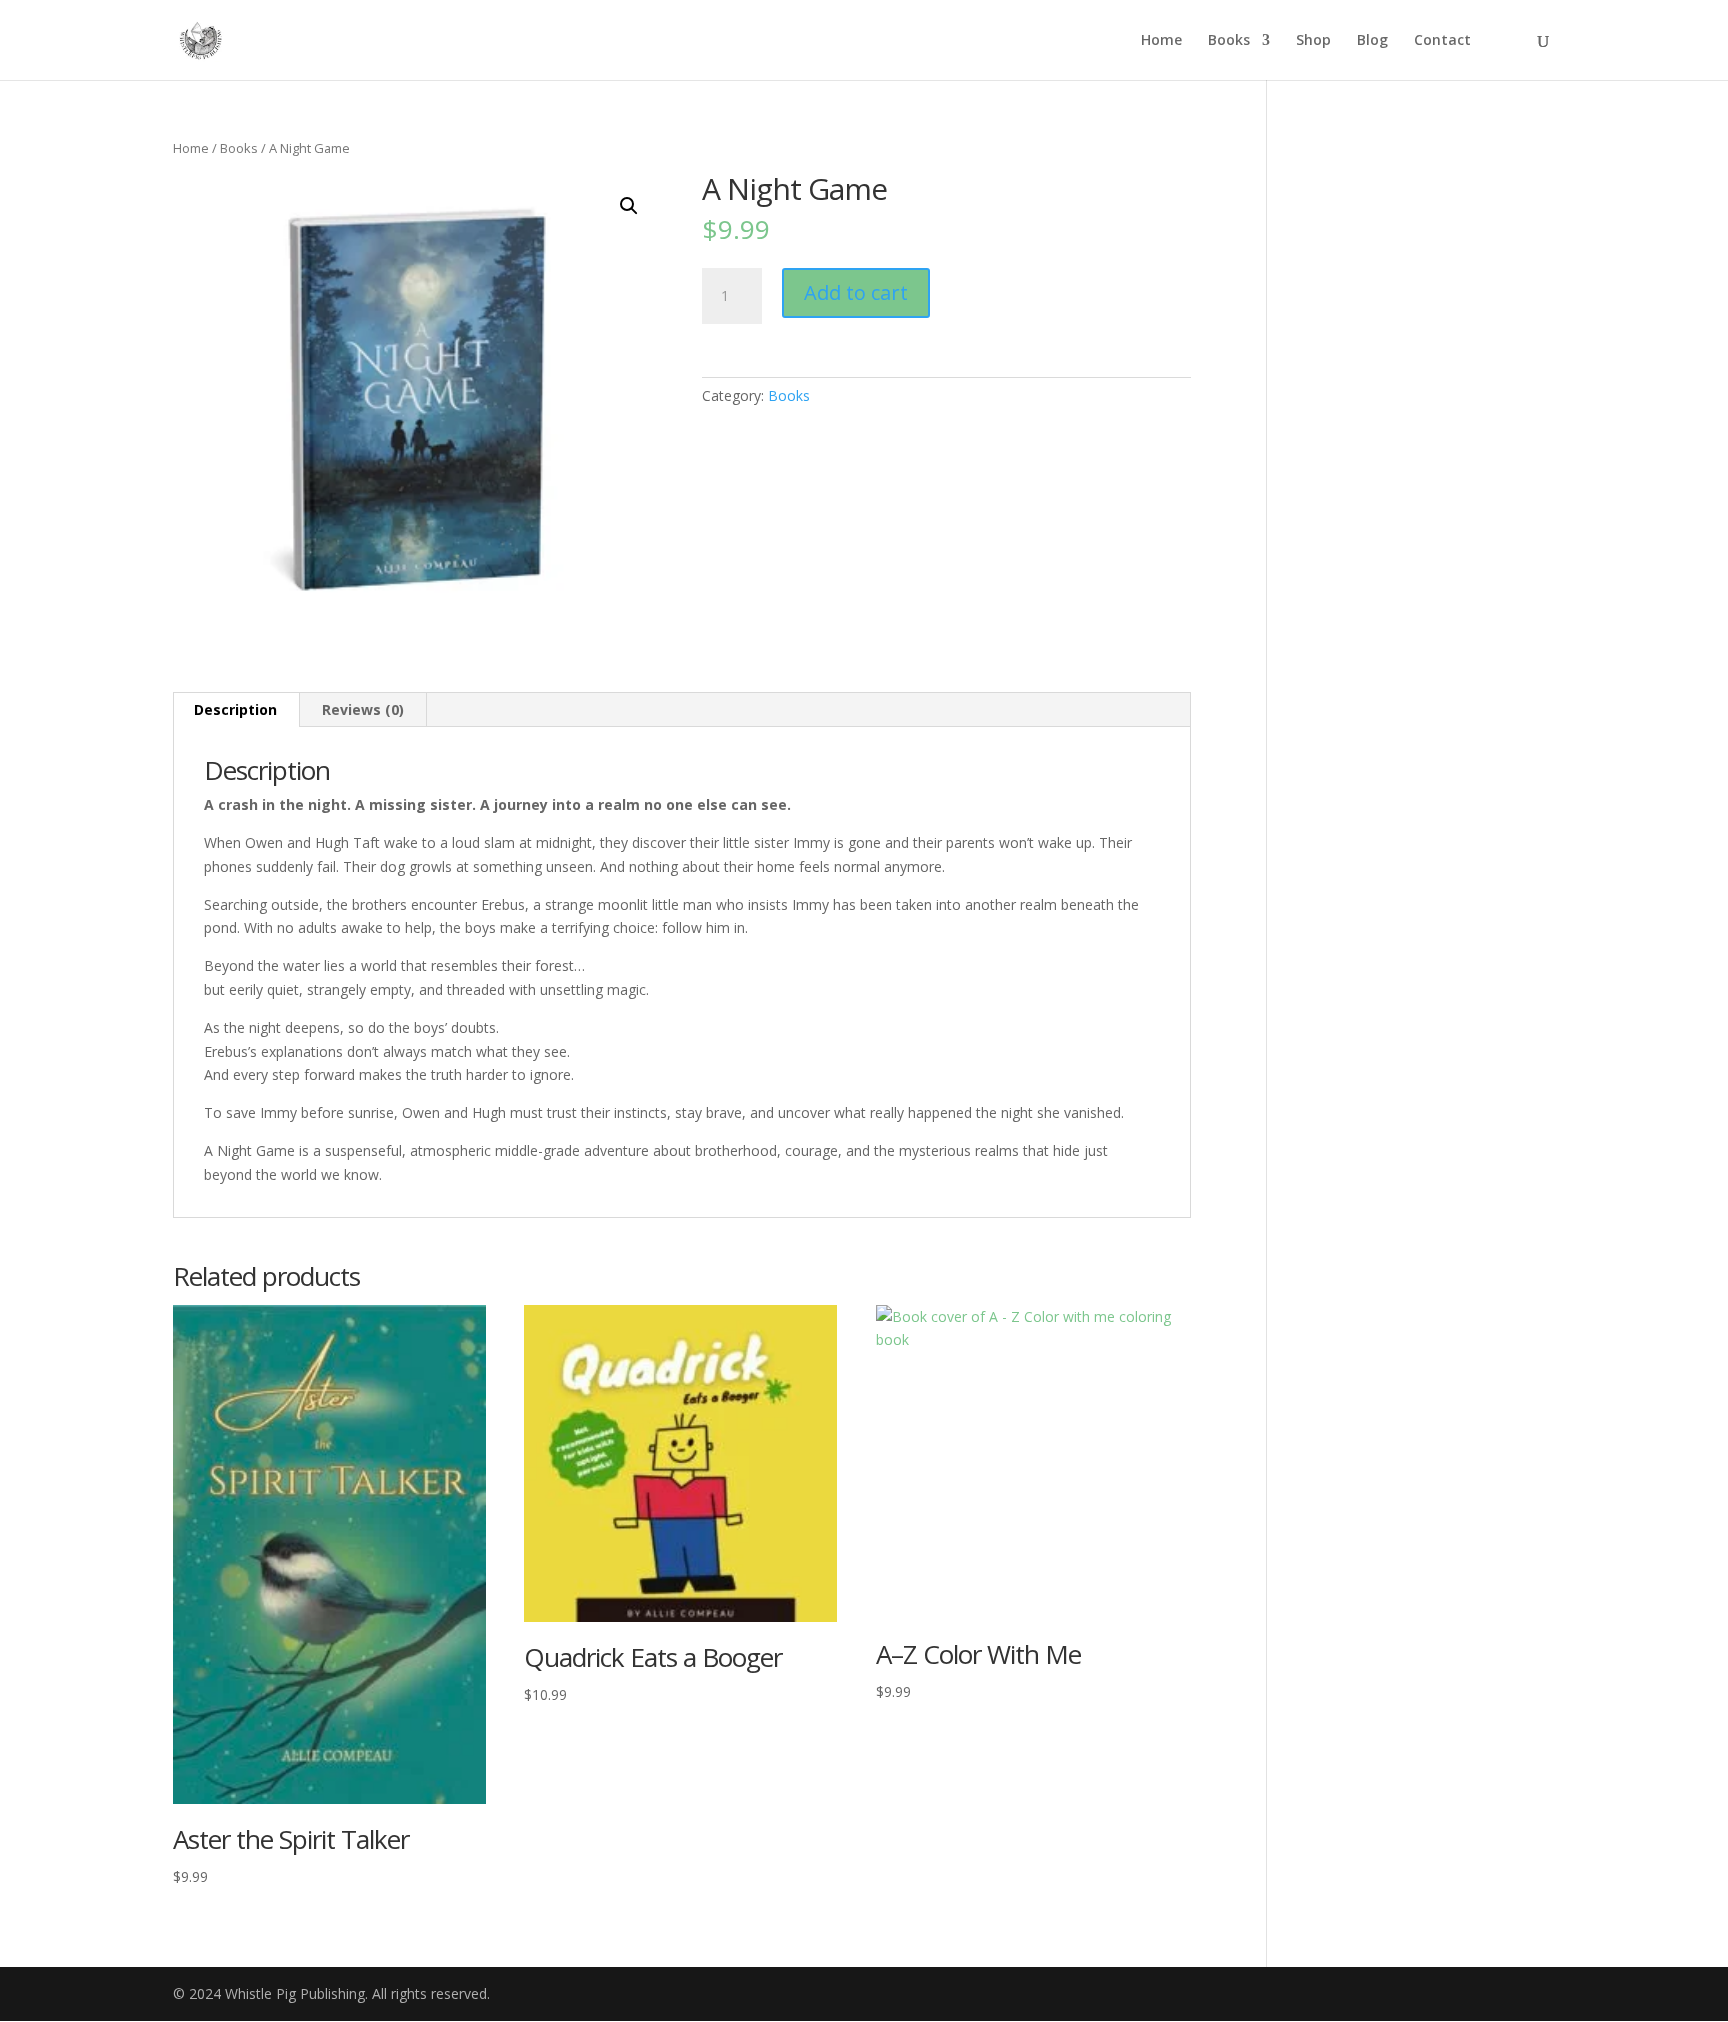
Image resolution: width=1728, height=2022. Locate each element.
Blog (1372, 41)
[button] (629, 206)
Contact (1442, 41)
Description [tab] (235, 709)
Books (1229, 41)
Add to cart (856, 292)
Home (1161, 41)
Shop (1313, 41)
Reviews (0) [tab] (363, 709)
